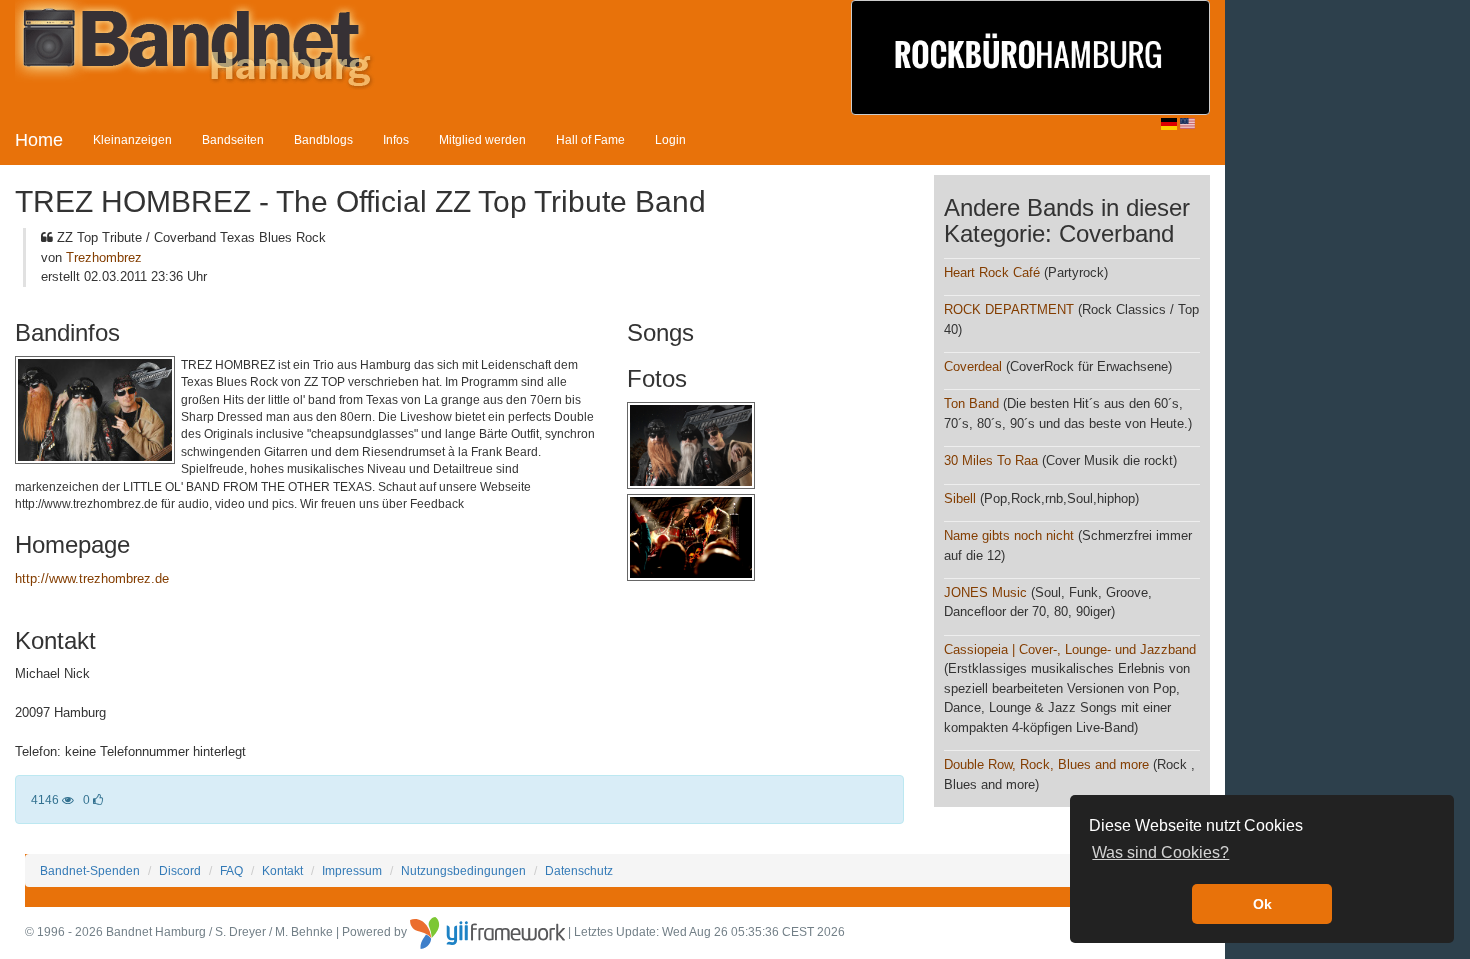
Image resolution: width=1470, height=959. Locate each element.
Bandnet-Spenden (90, 870)
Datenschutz (579, 870)
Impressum (352, 870)
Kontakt (282, 870)
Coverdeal (973, 366)
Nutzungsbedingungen (463, 870)
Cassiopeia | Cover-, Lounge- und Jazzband (1070, 649)
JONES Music (985, 592)
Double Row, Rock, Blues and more (1046, 764)
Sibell (960, 498)
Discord (180, 870)
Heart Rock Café (992, 272)
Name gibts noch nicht (1009, 535)
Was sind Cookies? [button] (1160, 852)
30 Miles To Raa (991, 460)
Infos (396, 139)
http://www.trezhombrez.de (92, 578)
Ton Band (971, 403)
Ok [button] (1262, 904)
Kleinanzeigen (132, 139)
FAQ (231, 870)
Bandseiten (233, 139)
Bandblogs (323, 139)
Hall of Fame (590, 139)
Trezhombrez (104, 257)
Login (670, 139)
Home (39, 140)
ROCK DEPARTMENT (1009, 309)
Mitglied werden (482, 139)
